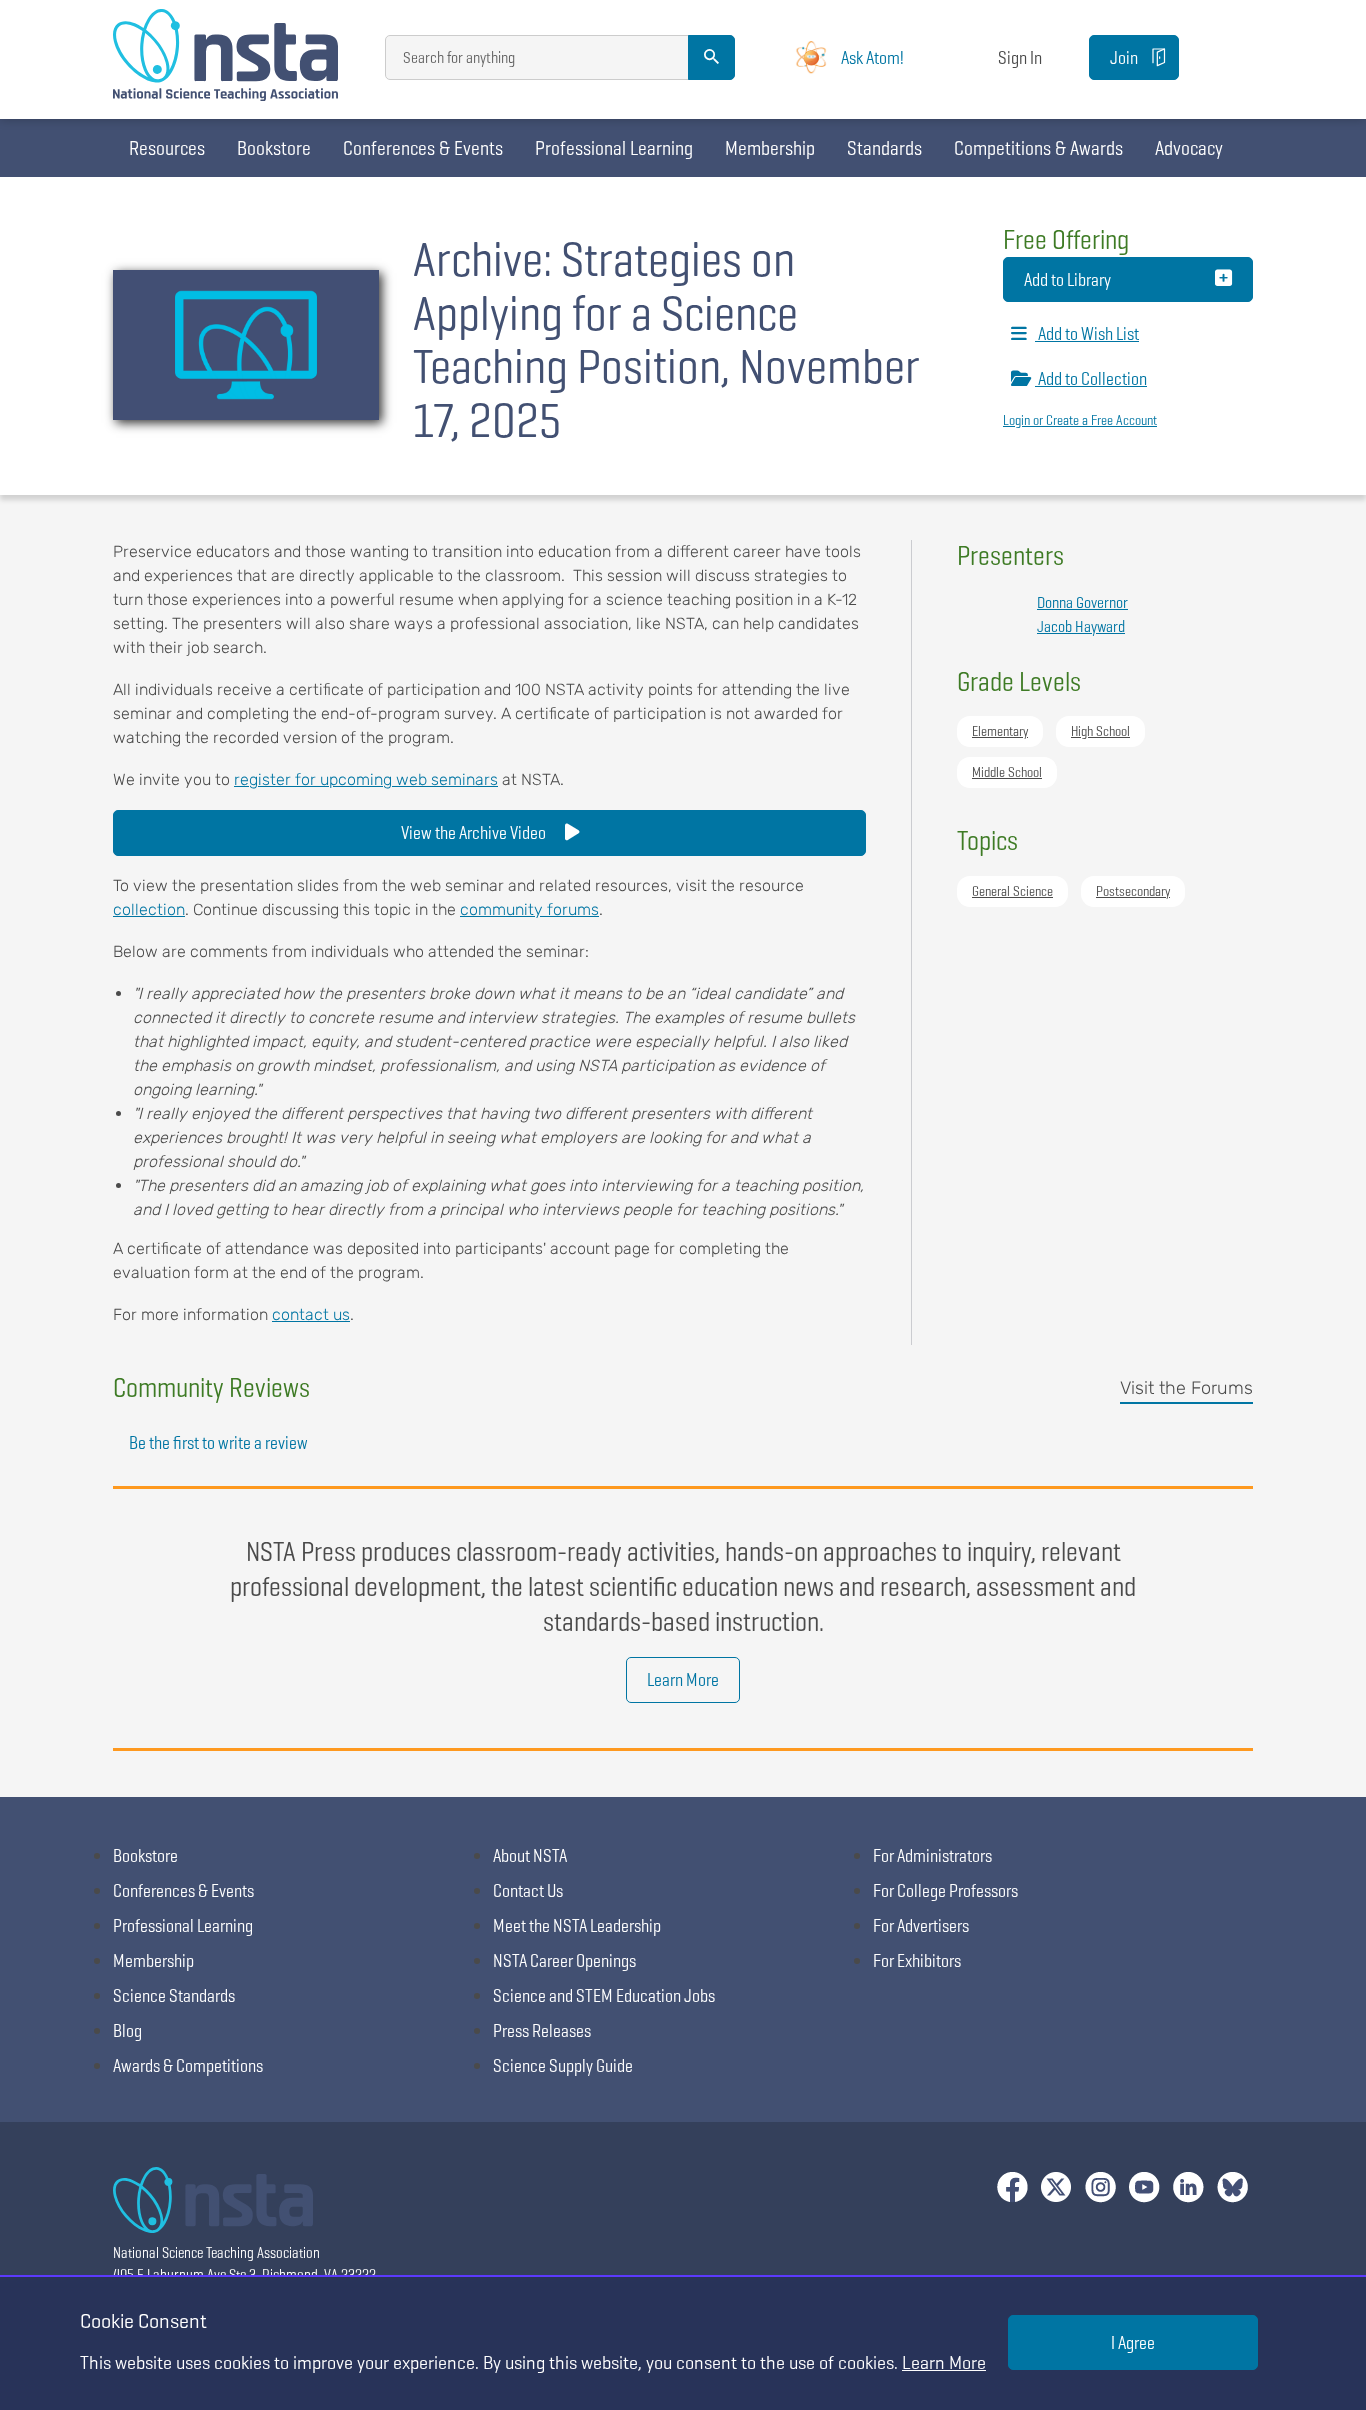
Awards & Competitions (188, 2065)
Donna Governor (1082, 602)
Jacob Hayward (1081, 626)
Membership (770, 148)
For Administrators (932, 1855)
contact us (311, 1314)
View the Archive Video (475, 832)
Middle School (1007, 772)
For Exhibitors (917, 1960)
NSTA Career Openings (564, 1960)
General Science (1012, 891)
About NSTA (530, 1855)
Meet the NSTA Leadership (577, 1925)
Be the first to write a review (218, 1442)
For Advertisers (921, 1925)
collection (149, 909)
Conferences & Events (423, 148)
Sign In (1020, 57)
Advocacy (1189, 148)
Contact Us (528, 1890)
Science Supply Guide (563, 2065)
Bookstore (274, 148)
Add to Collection (1091, 378)
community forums (529, 909)
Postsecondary (1133, 891)
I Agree (1133, 2342)
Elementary (1000, 731)
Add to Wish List (1087, 333)
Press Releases (542, 2030)
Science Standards (174, 1995)
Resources (167, 148)
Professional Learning (614, 148)
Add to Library (1067, 279)
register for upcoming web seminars (366, 779)
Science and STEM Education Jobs (604, 1995)
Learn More (683, 1679)
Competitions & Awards (1038, 148)
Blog (127, 2030)
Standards (884, 148)
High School (1100, 731)
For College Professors (945, 1890)
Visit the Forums (1186, 1388)
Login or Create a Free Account (1080, 420)
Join (1124, 57)
